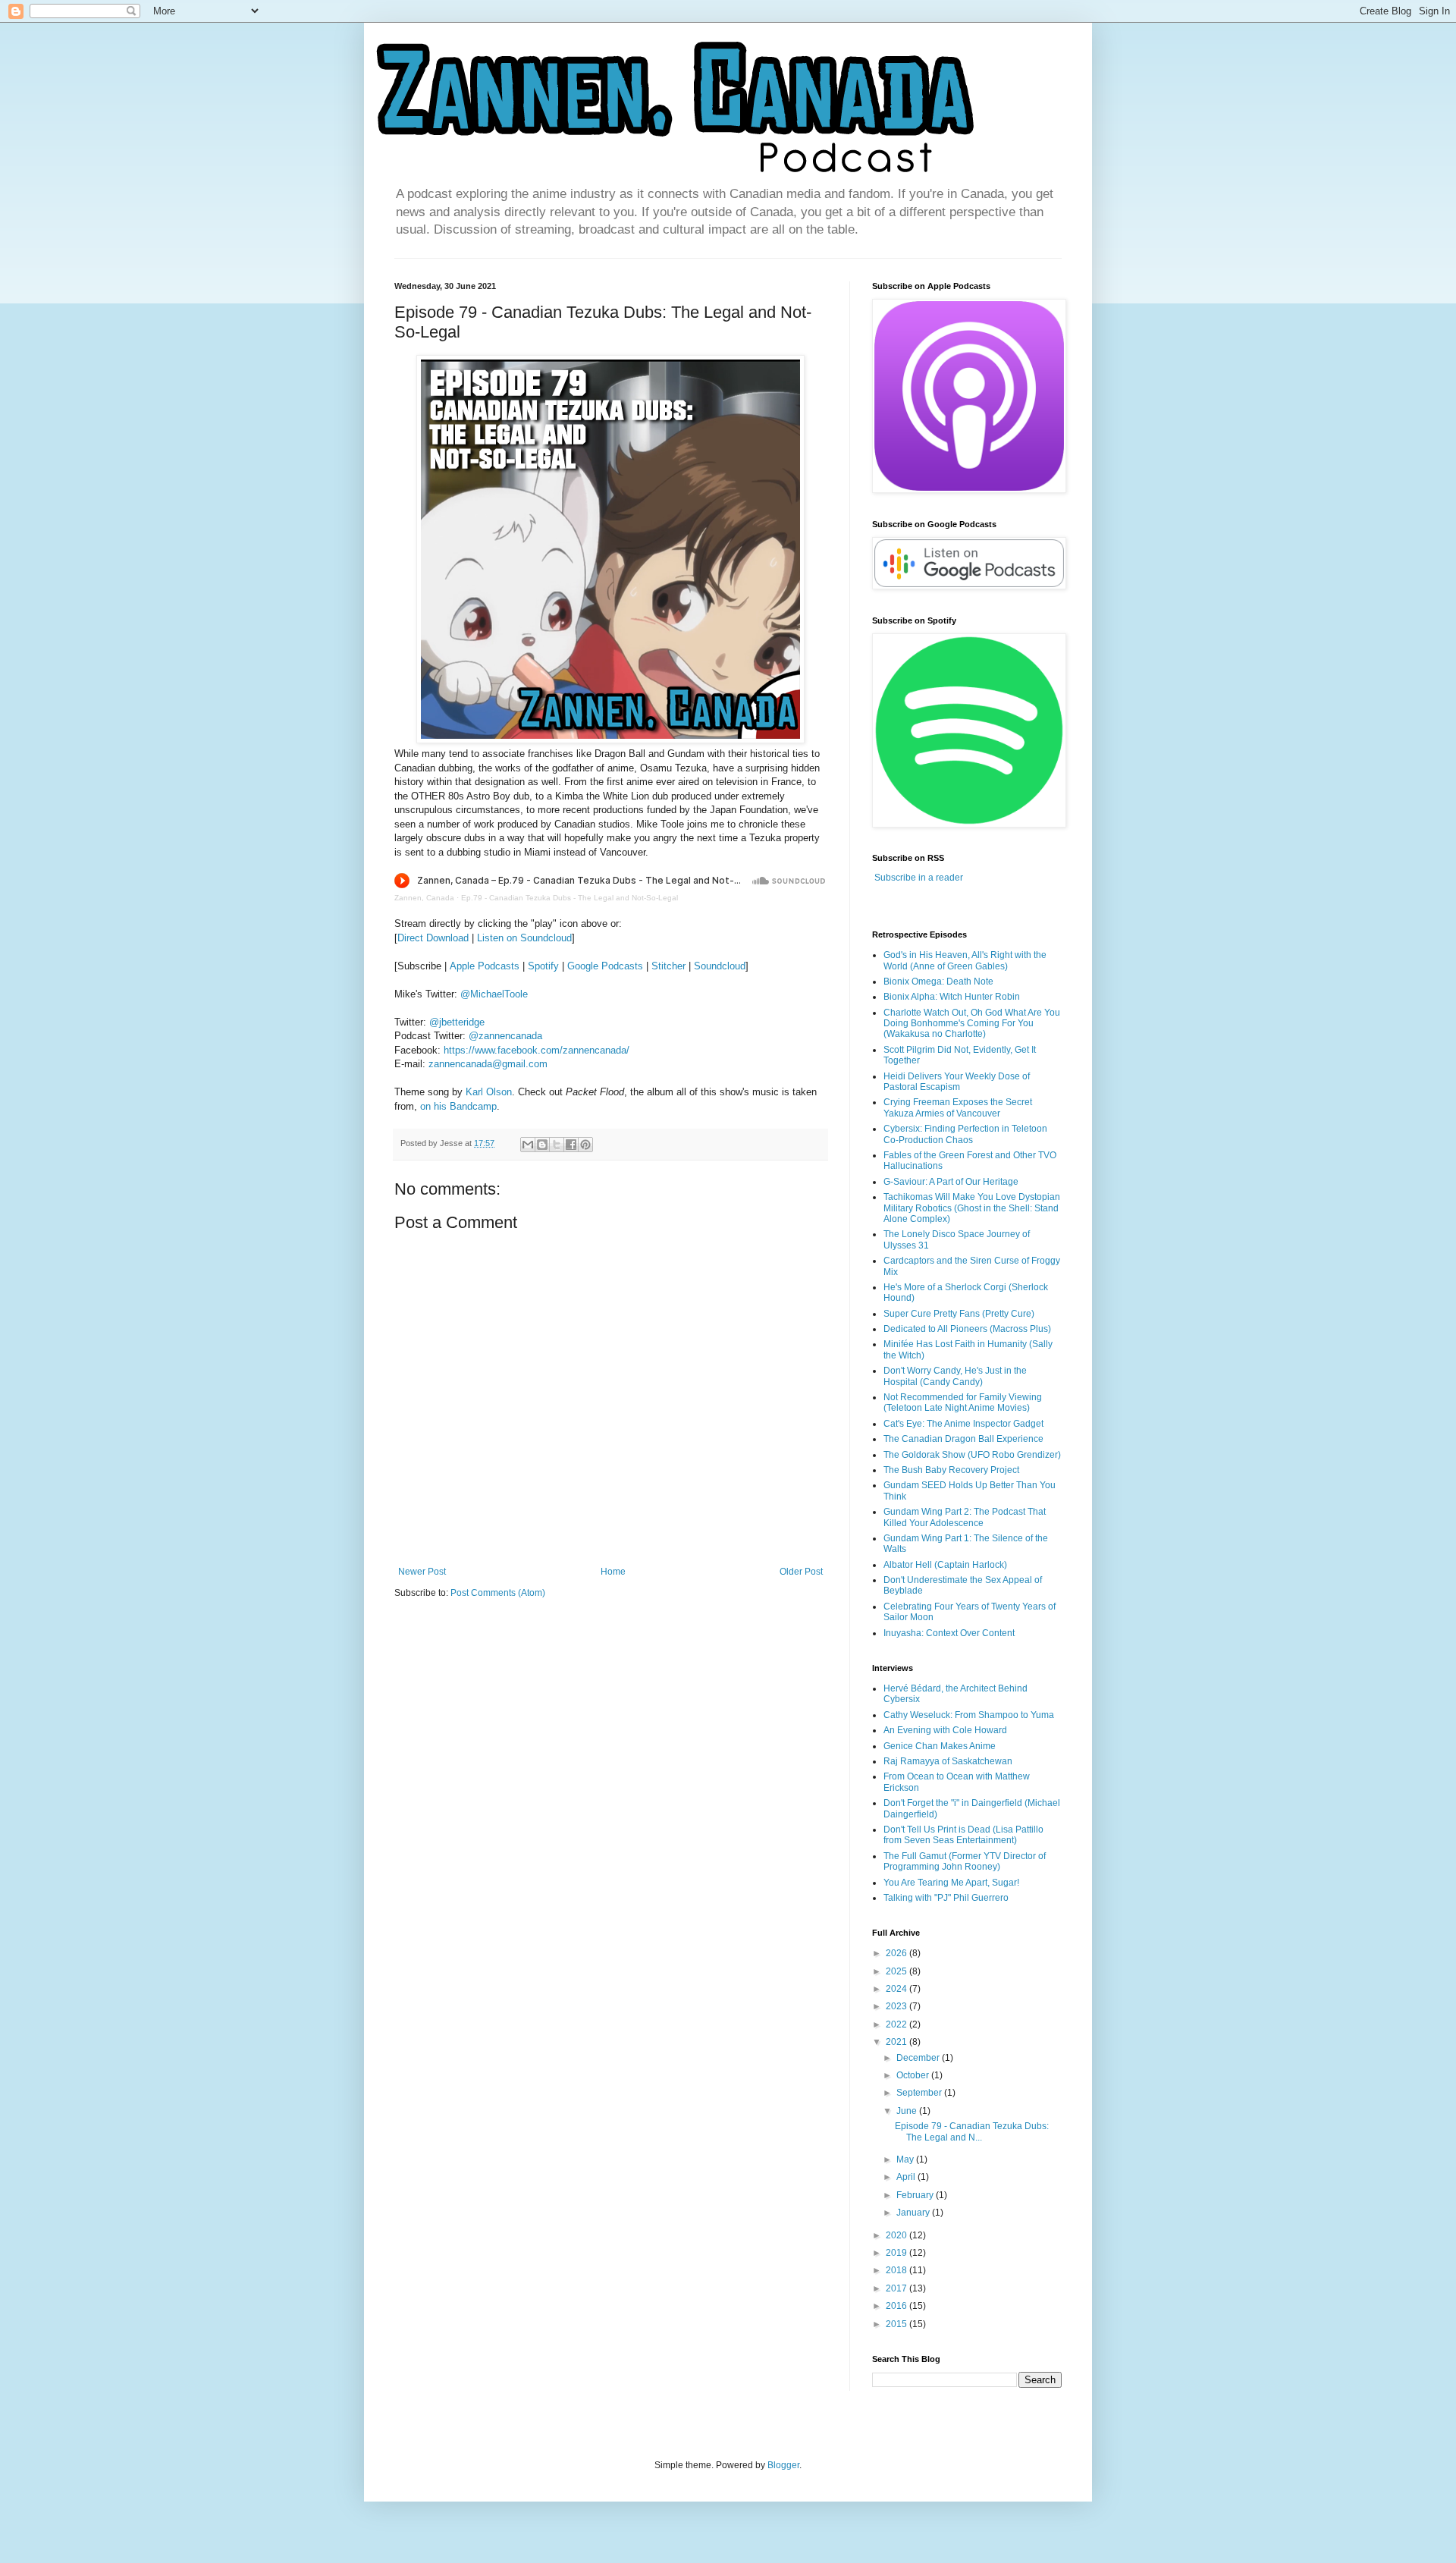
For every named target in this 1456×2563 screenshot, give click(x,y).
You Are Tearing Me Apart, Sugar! (951, 1883)
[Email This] (528, 1145)
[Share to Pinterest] (585, 1145)
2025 (897, 1971)
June (908, 2111)
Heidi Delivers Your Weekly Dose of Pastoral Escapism (957, 1082)
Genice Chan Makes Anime (940, 1746)
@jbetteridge (457, 1022)
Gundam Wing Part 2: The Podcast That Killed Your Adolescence (965, 1517)
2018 (897, 2270)
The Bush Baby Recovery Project (951, 1470)
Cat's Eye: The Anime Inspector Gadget (963, 1424)
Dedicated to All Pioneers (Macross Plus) (967, 1329)
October (914, 2075)
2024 (897, 1989)
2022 (897, 2024)
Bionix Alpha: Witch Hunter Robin (952, 997)
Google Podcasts (605, 966)
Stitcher (668, 966)
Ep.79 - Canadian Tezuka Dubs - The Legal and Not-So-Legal (570, 898)
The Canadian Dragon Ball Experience (963, 1439)
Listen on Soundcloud (524, 938)
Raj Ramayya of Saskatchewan (948, 1761)
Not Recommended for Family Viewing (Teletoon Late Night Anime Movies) (963, 1402)
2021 (897, 2042)
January (914, 2213)
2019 (897, 2253)
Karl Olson (489, 1092)
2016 (897, 2306)
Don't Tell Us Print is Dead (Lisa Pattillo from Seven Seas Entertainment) (963, 1835)
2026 (897, 1953)
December (919, 2058)
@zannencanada (505, 1036)
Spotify (543, 966)
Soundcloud (720, 966)
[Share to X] (557, 1145)
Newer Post (422, 1572)
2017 (897, 2288)
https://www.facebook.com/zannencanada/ (537, 1050)
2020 (897, 2235)
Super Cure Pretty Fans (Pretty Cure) (959, 1314)
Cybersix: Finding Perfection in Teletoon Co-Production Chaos (965, 1134)
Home (613, 1572)
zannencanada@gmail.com (488, 1064)
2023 (897, 2006)
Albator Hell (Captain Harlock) (945, 1565)
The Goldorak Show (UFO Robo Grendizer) (972, 1455)
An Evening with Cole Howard (945, 1730)
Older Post (801, 1572)
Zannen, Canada (424, 898)
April (907, 2177)
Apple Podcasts (485, 966)
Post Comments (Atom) (498, 1593)
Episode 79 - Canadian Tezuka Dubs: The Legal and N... (972, 2131)
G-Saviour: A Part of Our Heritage (951, 1182)
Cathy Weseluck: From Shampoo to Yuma (969, 1715)
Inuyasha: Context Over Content (949, 1633)
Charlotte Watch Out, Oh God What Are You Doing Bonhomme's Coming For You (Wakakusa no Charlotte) (972, 1024)
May (906, 2159)
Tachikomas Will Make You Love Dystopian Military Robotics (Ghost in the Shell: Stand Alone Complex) (972, 1208)
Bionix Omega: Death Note (938, 982)
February (916, 2195)
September (920, 2093)
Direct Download (433, 938)
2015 (897, 2324)
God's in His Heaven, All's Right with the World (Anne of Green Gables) (965, 960)
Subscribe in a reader (919, 878)
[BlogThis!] (542, 1145)
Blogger (783, 2465)
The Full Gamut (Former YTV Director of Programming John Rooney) (965, 1861)
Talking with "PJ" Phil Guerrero (946, 1898)
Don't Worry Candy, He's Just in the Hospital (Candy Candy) (955, 1376)
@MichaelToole (494, 994)
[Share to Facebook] (571, 1145)
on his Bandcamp (458, 1106)
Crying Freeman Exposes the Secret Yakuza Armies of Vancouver (958, 1107)
